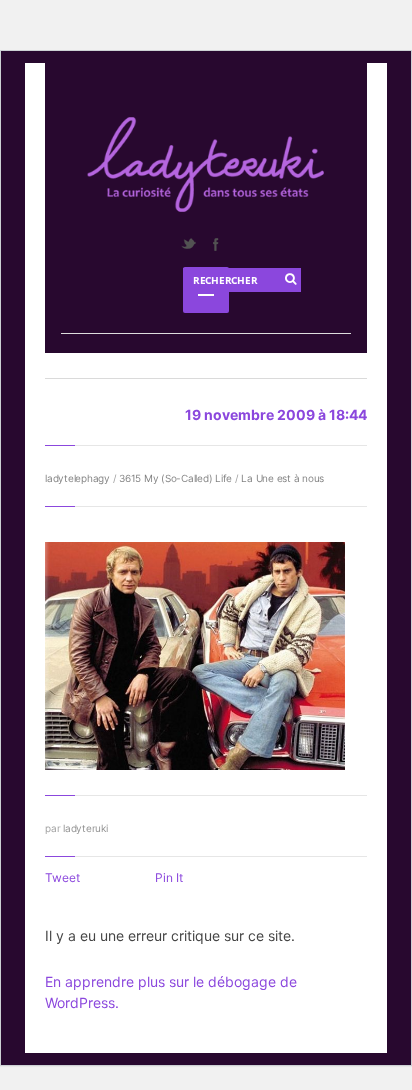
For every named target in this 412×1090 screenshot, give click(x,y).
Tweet (62, 877)
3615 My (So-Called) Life (175, 478)
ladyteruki (85, 828)
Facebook (215, 244)
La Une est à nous (282, 478)
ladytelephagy (77, 478)
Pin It (169, 877)
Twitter (188, 244)
